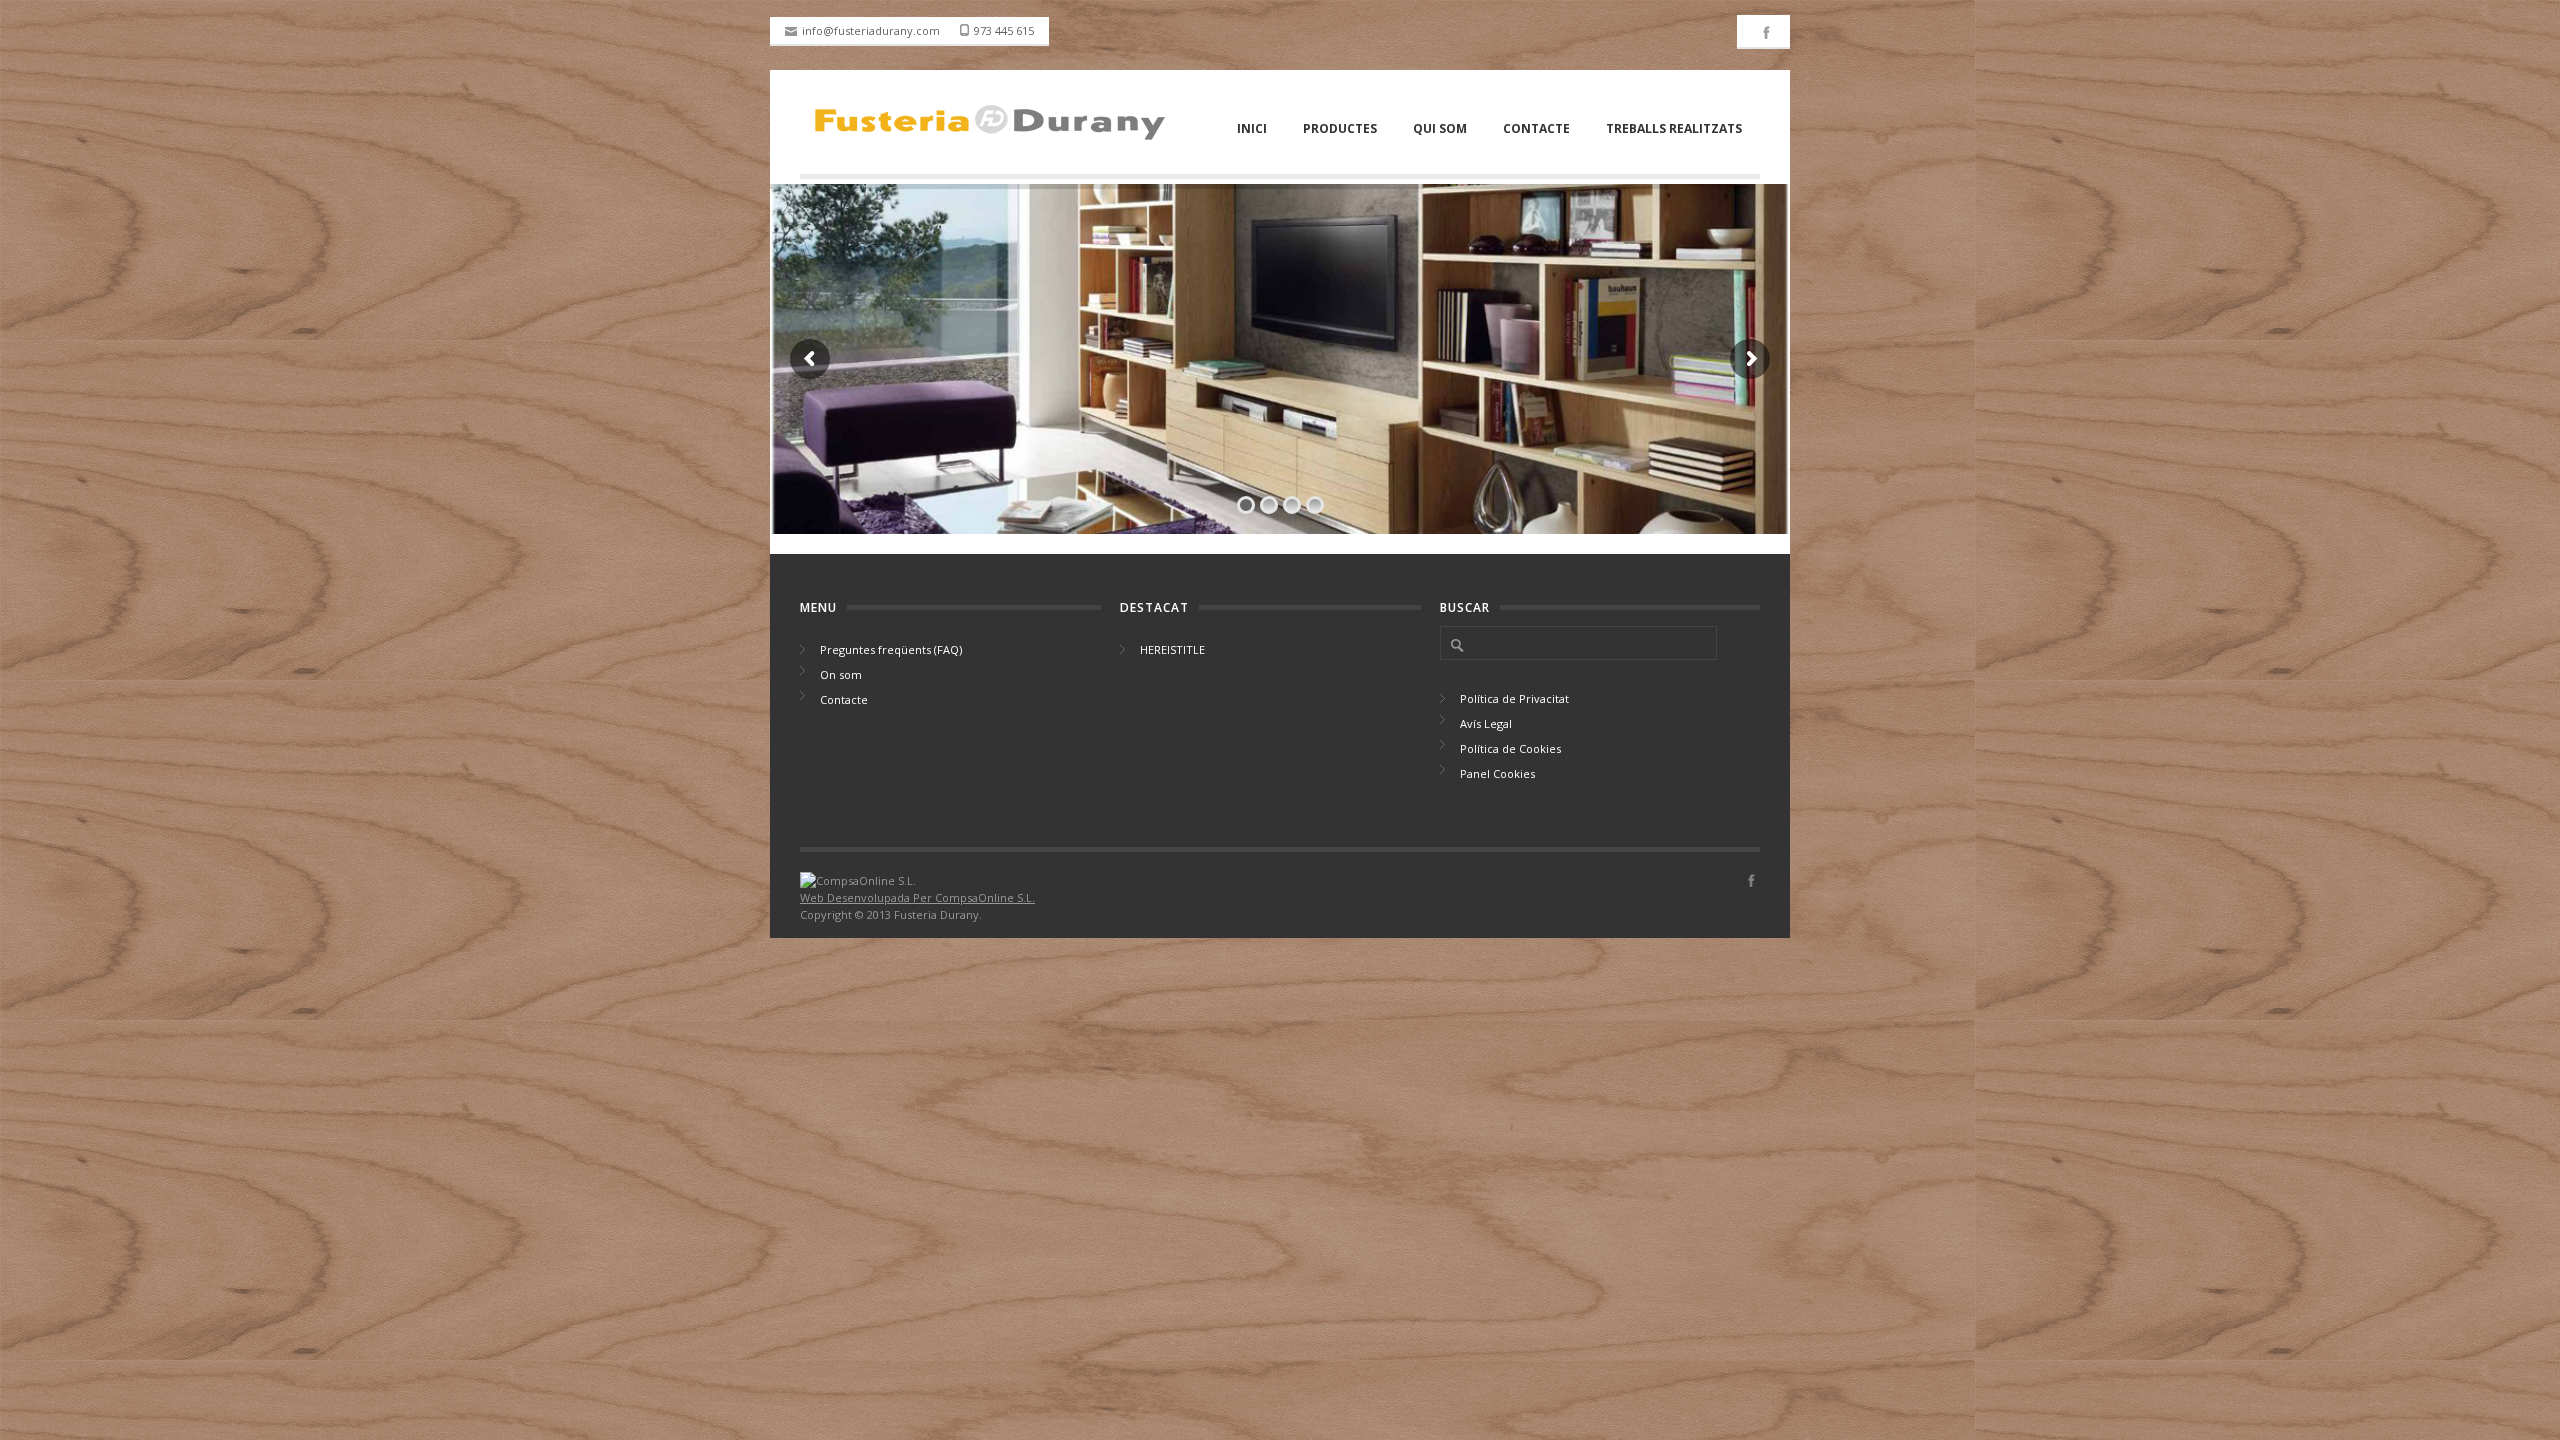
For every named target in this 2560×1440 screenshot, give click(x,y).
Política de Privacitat (1514, 698)
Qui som (1440, 128)
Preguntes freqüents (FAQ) (891, 649)
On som (841, 674)
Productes (1340, 128)
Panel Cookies (1497, 773)
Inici (1252, 128)
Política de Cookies (1510, 748)
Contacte (1536, 128)
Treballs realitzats (1674, 128)
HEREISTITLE (1172, 649)
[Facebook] (1766, 37)
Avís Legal (1486, 723)
